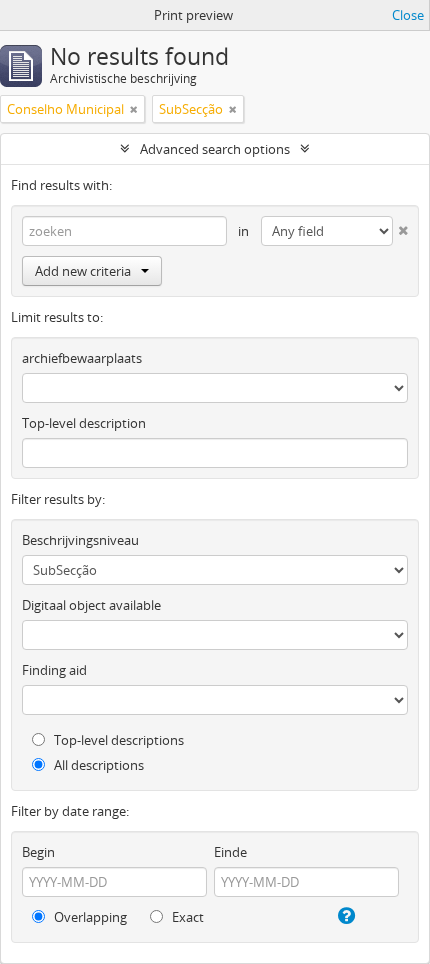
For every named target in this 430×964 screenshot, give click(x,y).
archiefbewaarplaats (82, 358)
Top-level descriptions (117, 740)
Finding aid (54, 670)
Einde (230, 852)
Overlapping (89, 917)
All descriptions (97, 765)
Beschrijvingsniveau (80, 540)
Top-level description (84, 423)
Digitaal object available (91, 605)
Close (408, 15)
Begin (38, 852)
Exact (186, 917)
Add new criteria (83, 271)
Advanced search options (215, 149)
